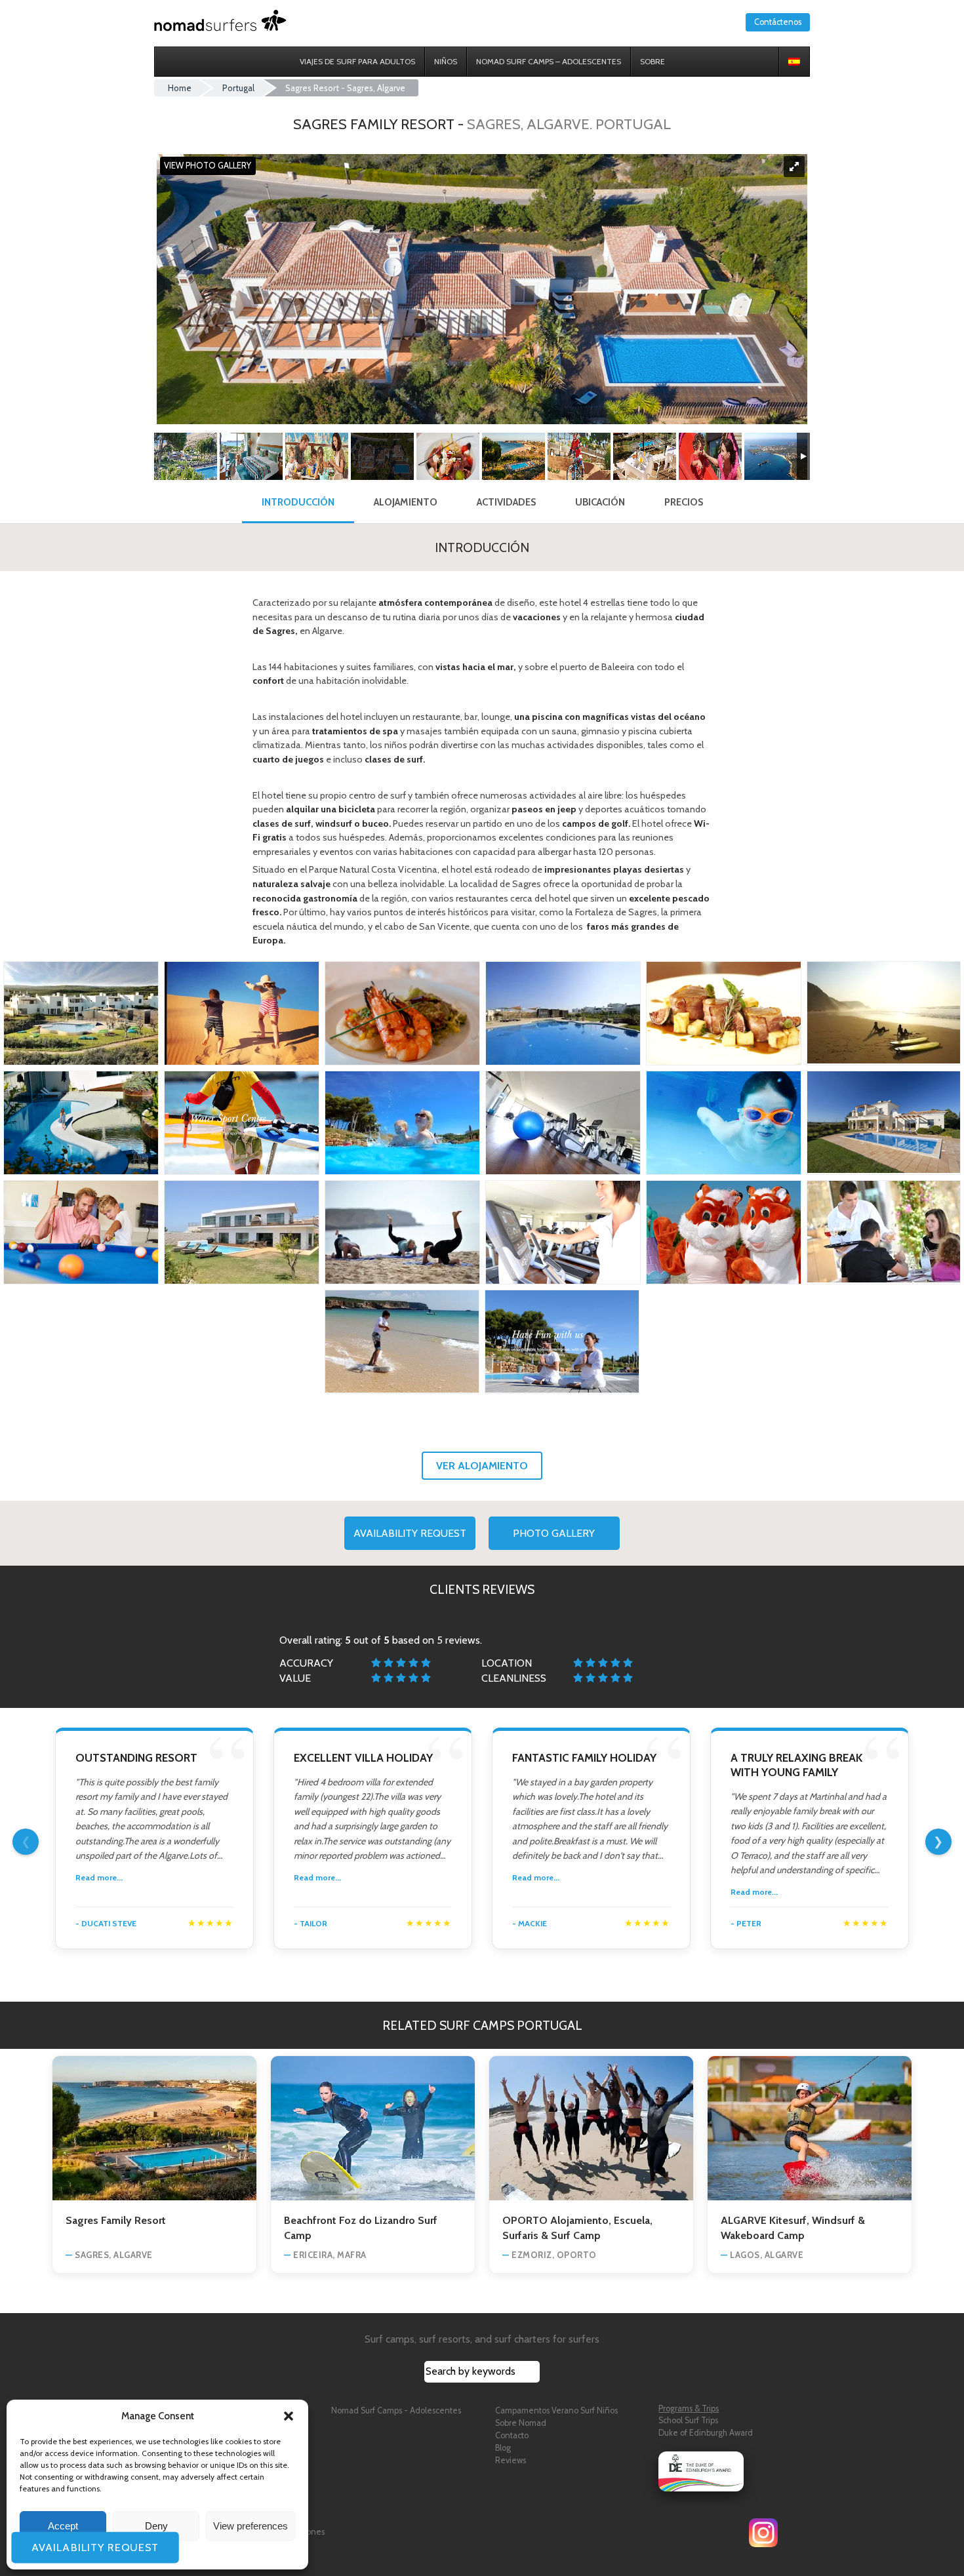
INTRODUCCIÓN (298, 502)
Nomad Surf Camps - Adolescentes (396, 2410)
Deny (156, 2526)
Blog (503, 2448)
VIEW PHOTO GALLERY (208, 166)
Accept (63, 2526)
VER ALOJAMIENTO (482, 1466)
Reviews (511, 2460)
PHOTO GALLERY (554, 1533)
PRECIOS (684, 502)
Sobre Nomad (521, 2423)
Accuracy (306, 1663)
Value (295, 1678)
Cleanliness (514, 1678)
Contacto (512, 2435)
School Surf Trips (688, 2420)
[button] (289, 2416)
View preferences (251, 2526)
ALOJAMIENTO (406, 502)
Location (507, 1663)
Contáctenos (778, 22)
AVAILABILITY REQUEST (410, 1533)
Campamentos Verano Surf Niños (556, 2410)
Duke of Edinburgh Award (706, 2433)
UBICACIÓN (600, 502)
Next (938, 1842)
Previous (26, 1842)
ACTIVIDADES (506, 502)
